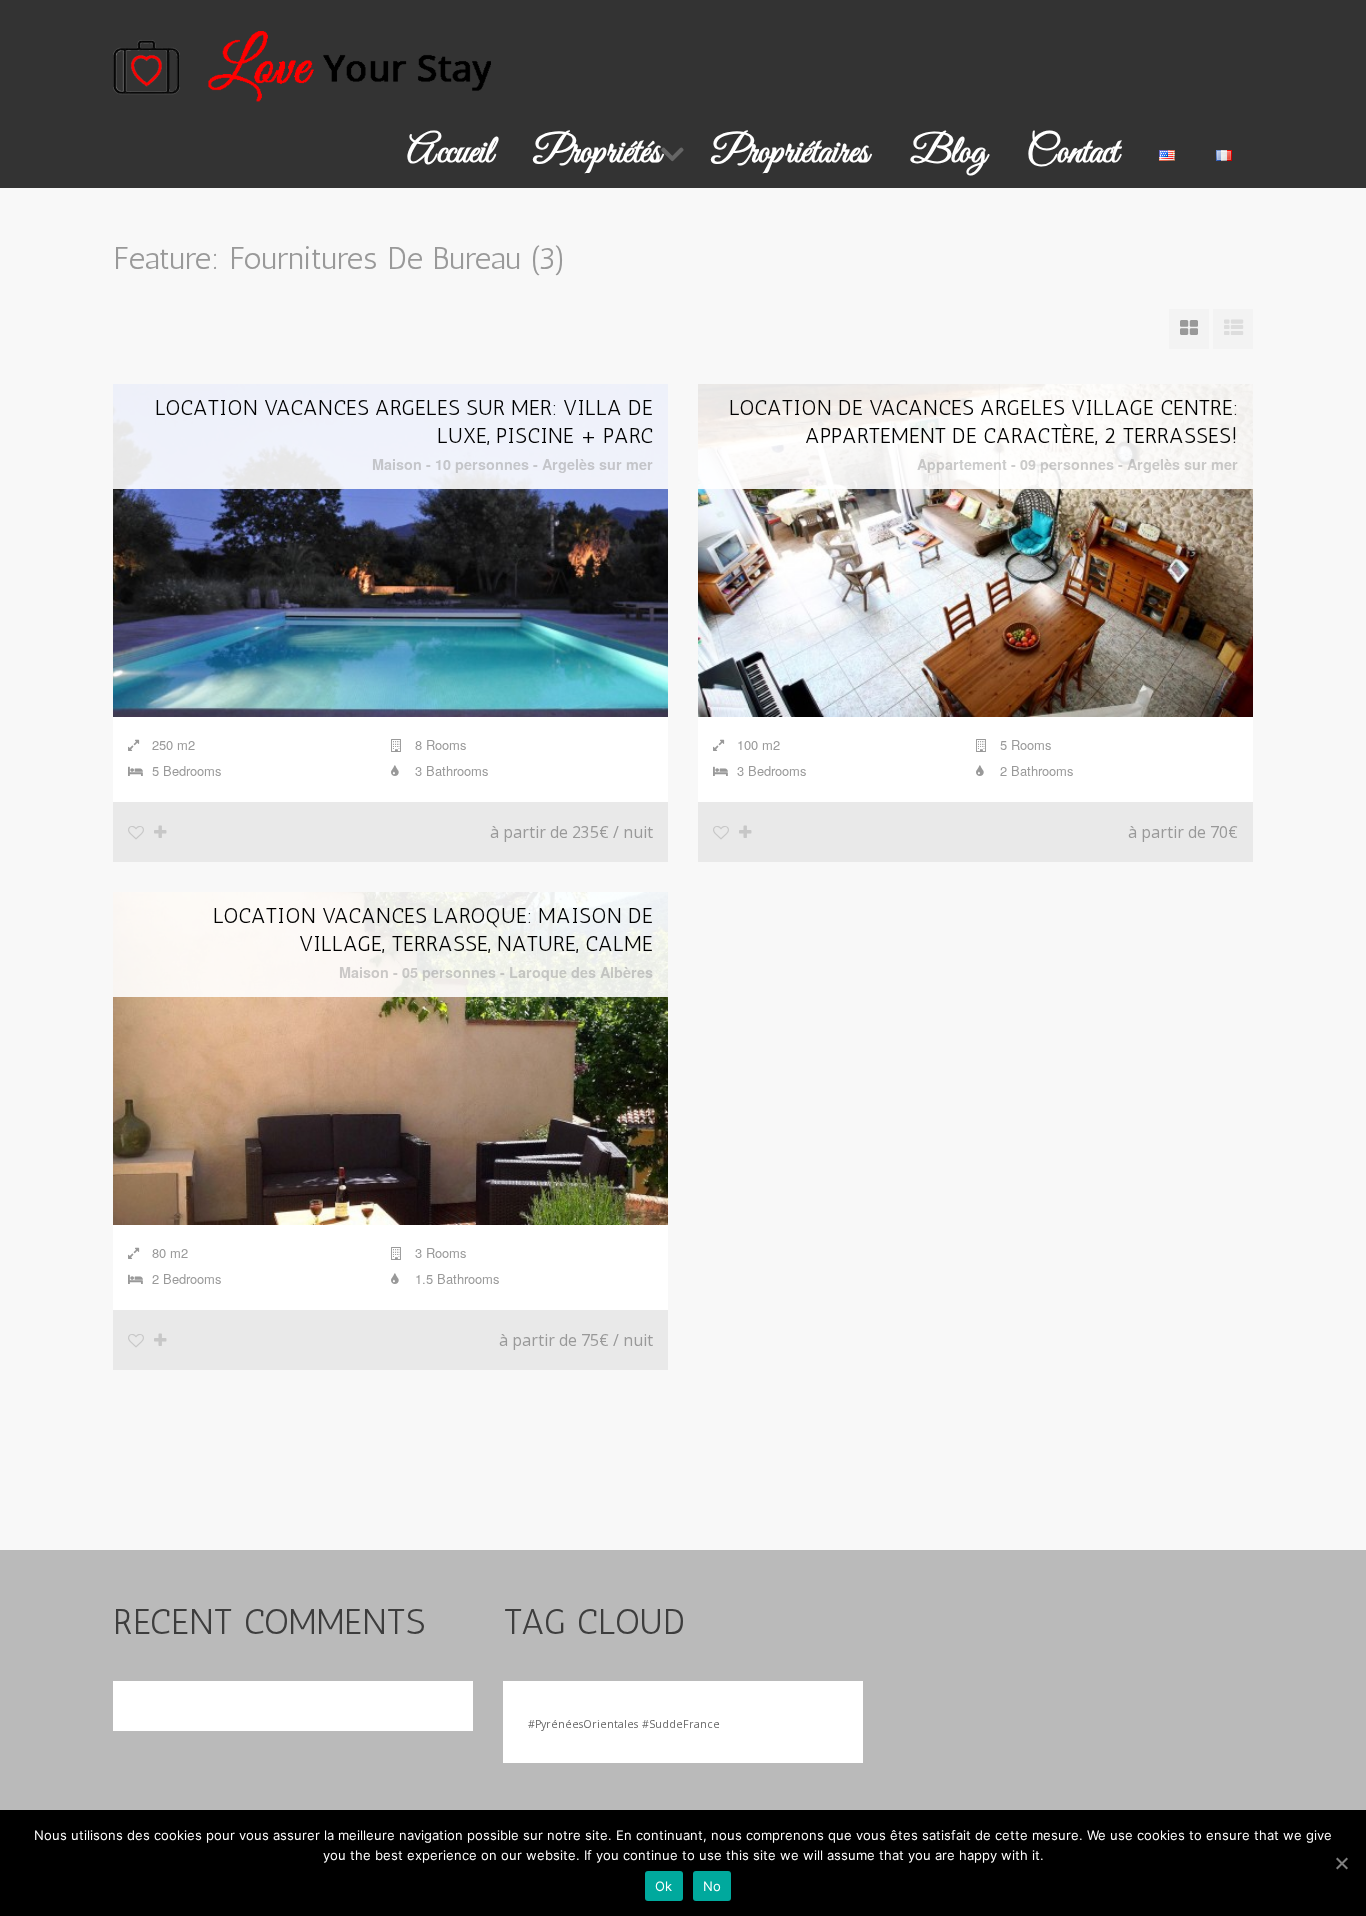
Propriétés (597, 153)
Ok (664, 1886)
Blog (948, 153)
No (712, 1886)
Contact (1072, 153)
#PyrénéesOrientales (583, 1724)
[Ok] (1341, 1863)
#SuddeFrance (681, 1724)
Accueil (450, 153)
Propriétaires (790, 153)
